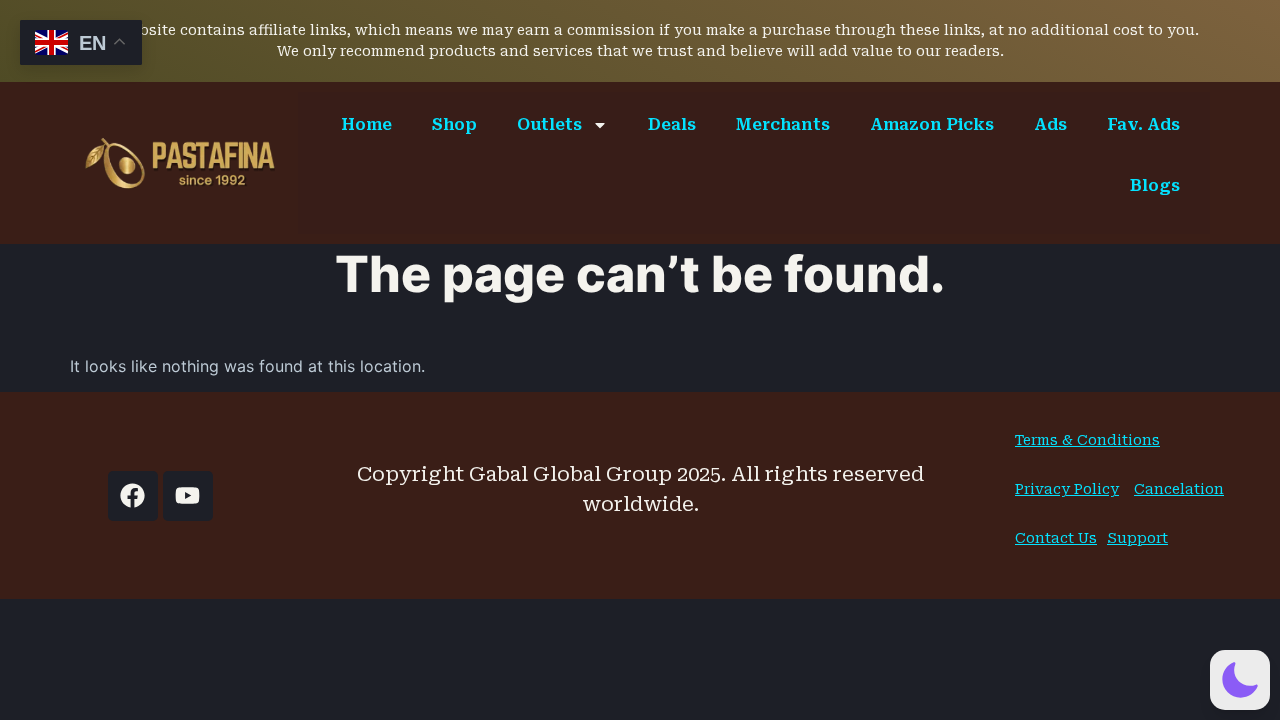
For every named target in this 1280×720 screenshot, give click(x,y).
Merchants (783, 124)
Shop (454, 124)
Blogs (1155, 185)
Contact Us (1056, 538)
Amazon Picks (932, 124)
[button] (1240, 680)
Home (366, 124)
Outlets (549, 124)
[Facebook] (133, 496)
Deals (672, 124)
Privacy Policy (1067, 489)
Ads (1050, 124)
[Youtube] (188, 496)
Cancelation (1179, 489)
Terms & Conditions (1087, 440)
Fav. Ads (1143, 124)
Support (1137, 538)
